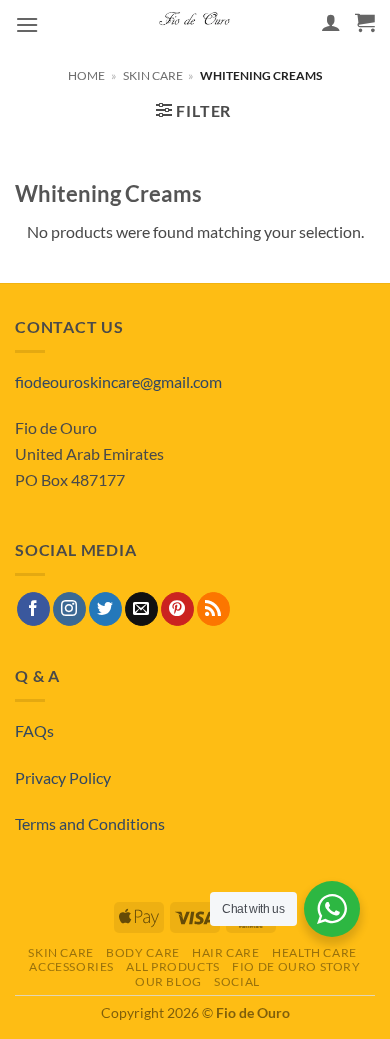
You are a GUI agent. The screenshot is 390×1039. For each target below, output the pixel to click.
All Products (172, 966)
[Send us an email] (141, 609)
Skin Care (153, 75)
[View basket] (365, 22)
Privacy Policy (63, 777)
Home (86, 75)
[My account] (331, 22)
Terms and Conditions (90, 823)
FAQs (34, 730)
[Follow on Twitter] (105, 609)
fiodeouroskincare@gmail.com (118, 381)
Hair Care (226, 952)
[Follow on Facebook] (33, 609)
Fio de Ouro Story (296, 966)
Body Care (143, 952)
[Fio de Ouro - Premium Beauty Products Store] (195, 22)
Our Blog (168, 981)
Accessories (71, 966)
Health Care (314, 952)
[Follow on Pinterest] (177, 609)
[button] (27, 24)
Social (237, 981)
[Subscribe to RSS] (213, 609)
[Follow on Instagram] (69, 609)
